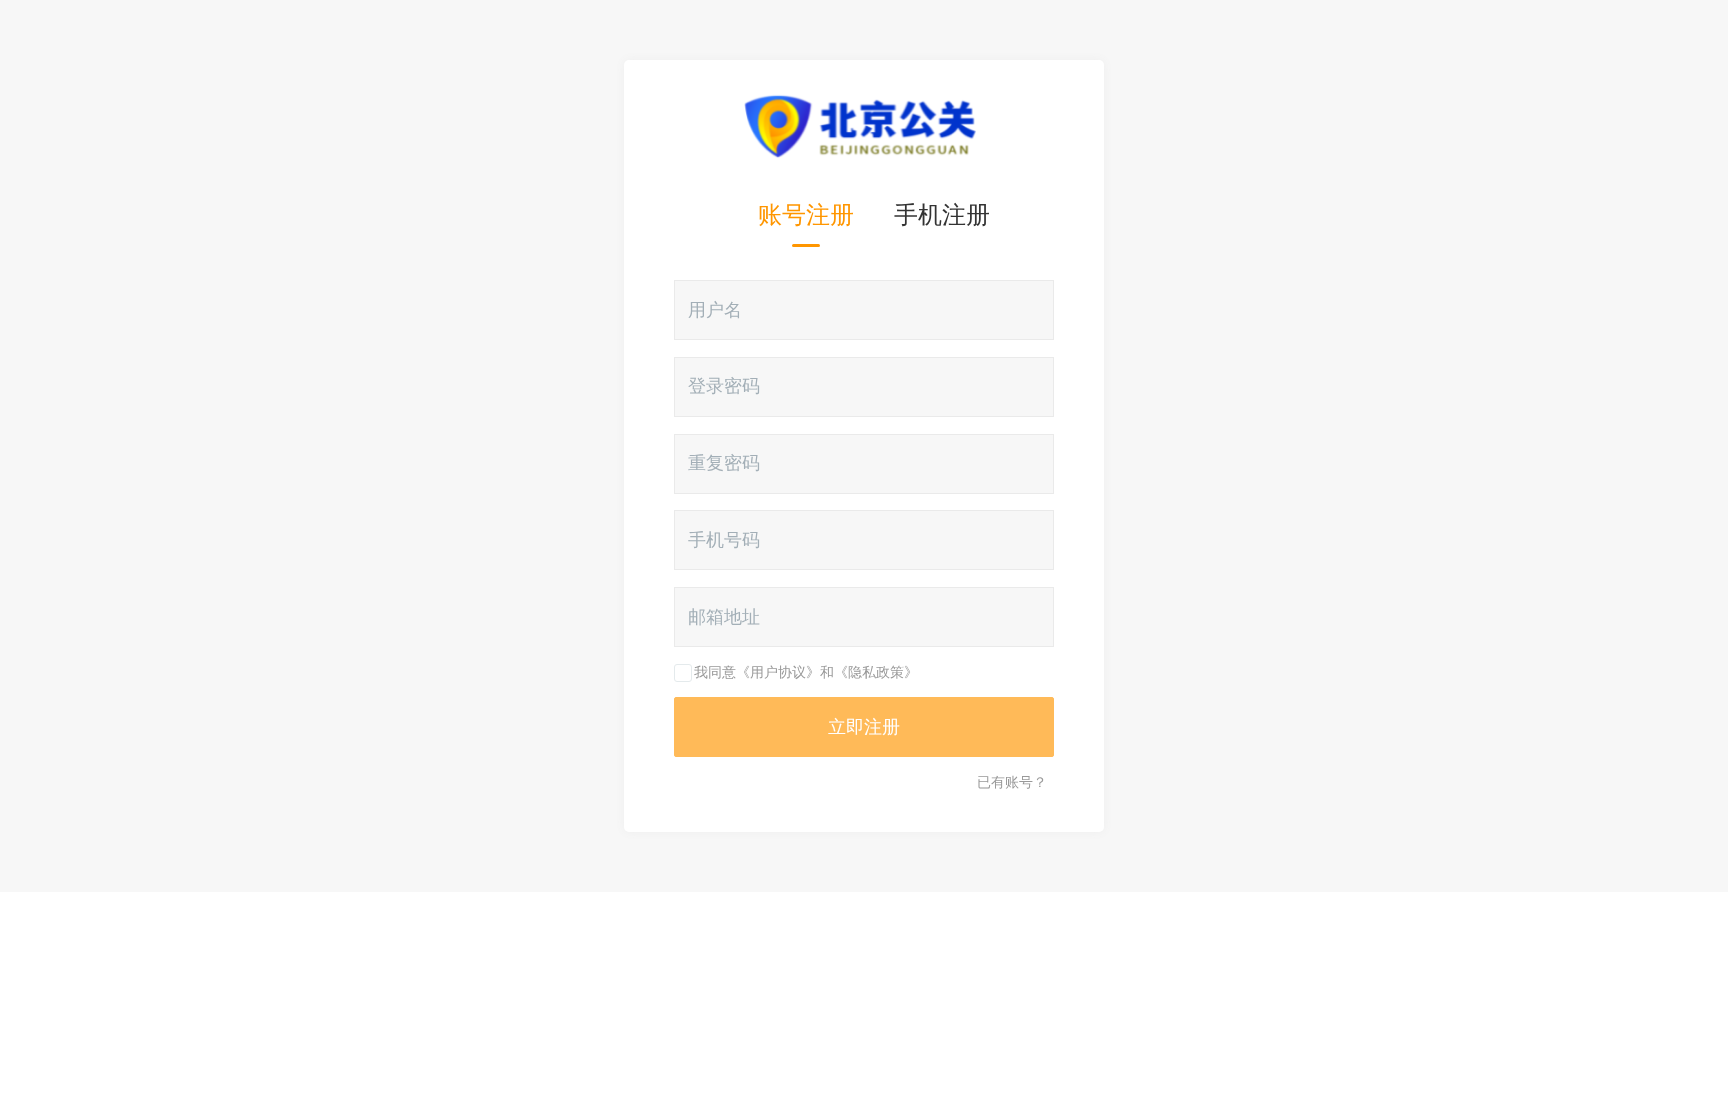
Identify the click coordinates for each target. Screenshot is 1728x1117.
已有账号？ (1012, 782)
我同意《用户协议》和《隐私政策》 (806, 672)
